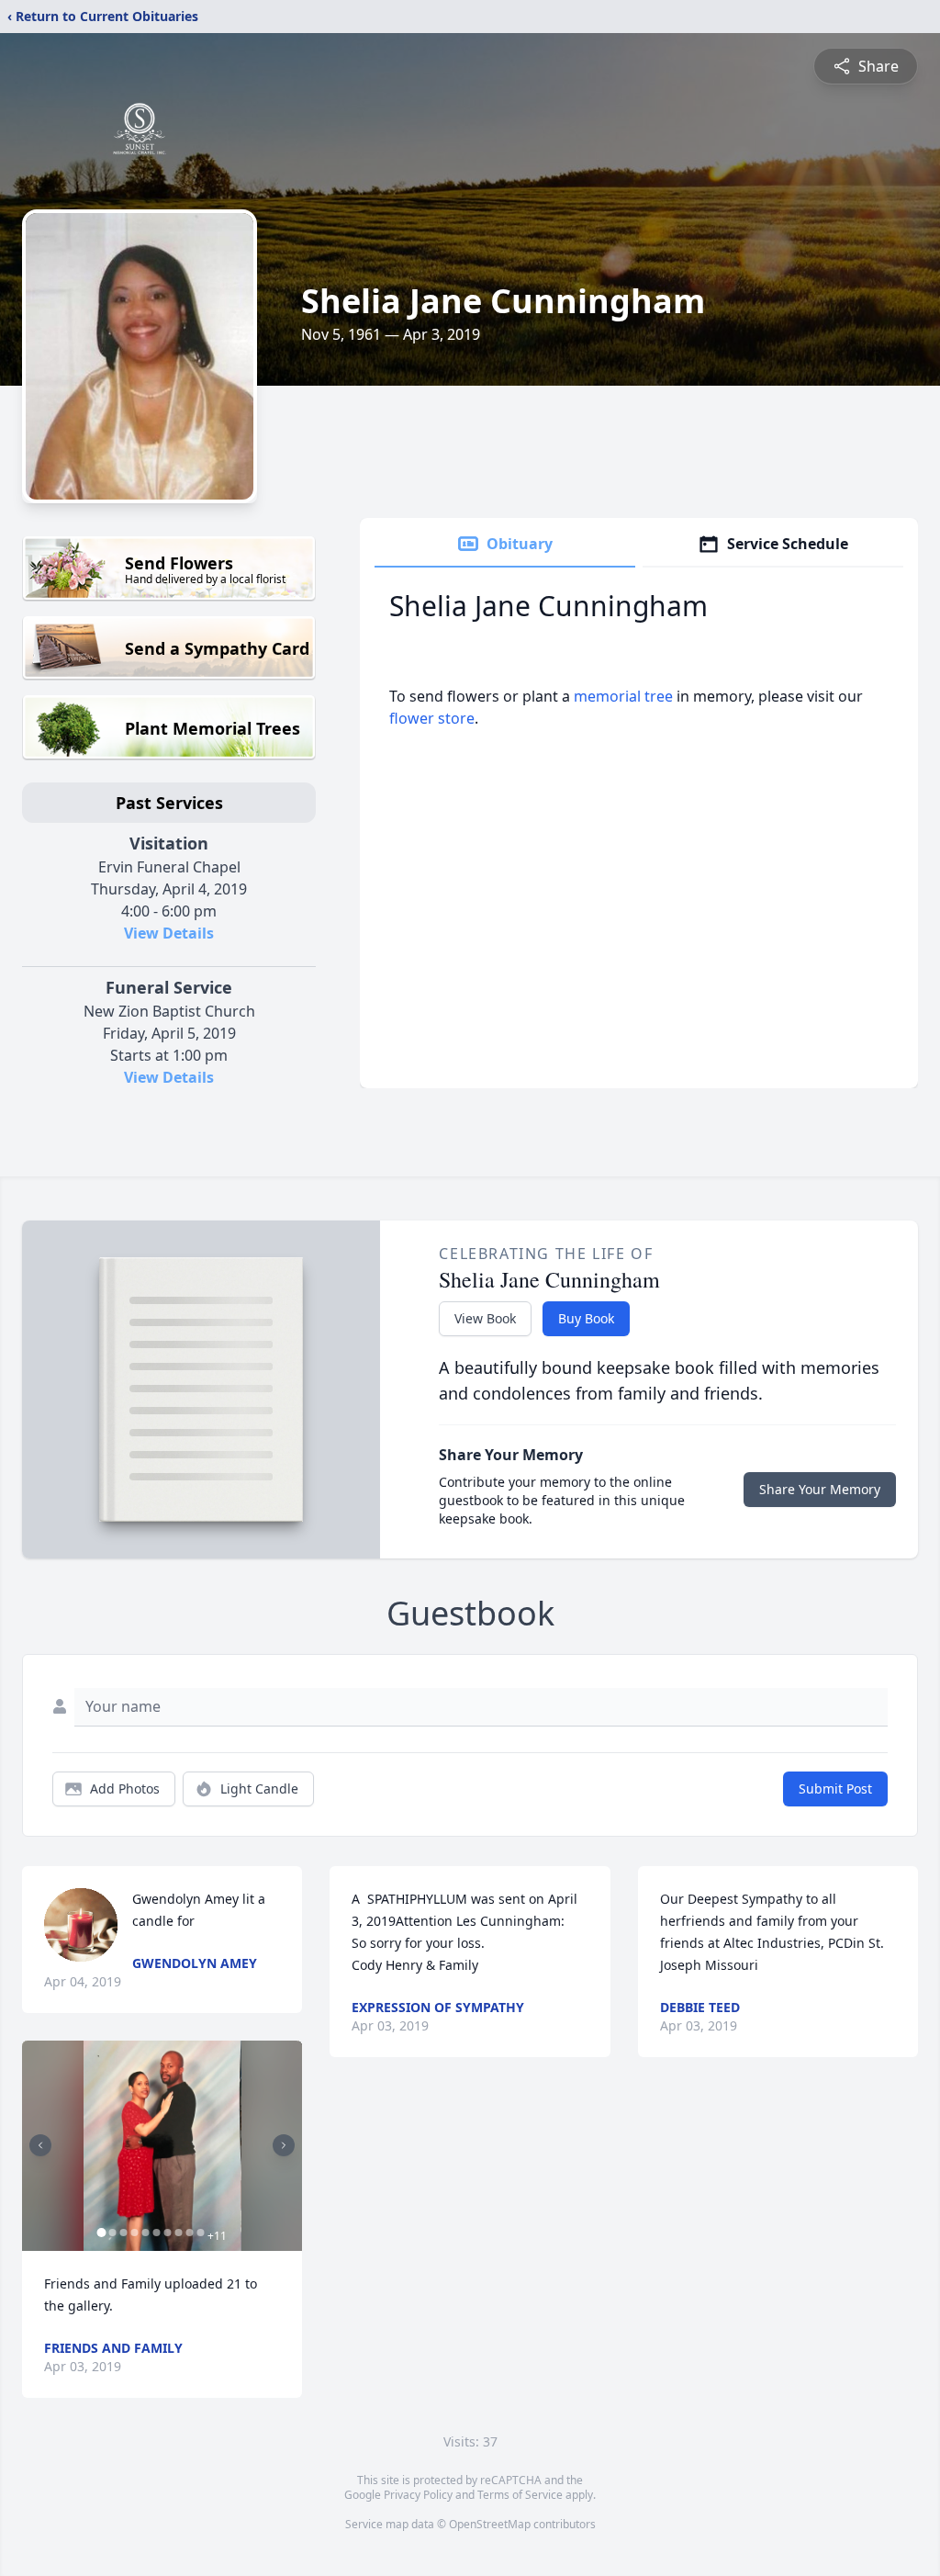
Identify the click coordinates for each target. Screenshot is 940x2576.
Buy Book (586, 1318)
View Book (485, 1318)
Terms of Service (520, 2495)
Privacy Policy (418, 2495)
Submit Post (835, 1789)
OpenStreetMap (490, 2524)
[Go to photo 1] (101, 2233)
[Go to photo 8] (178, 2233)
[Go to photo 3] (123, 2233)
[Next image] (284, 2145)
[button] (162, 2146)
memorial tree (623, 696)
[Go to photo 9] (189, 2233)
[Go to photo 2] (112, 2233)
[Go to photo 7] (167, 2233)
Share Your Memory (820, 1489)
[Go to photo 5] (145, 2233)
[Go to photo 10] (200, 2233)
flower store (432, 718)
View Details (169, 933)
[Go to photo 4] (134, 2233)
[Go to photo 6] (156, 2233)
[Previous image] (40, 2145)
